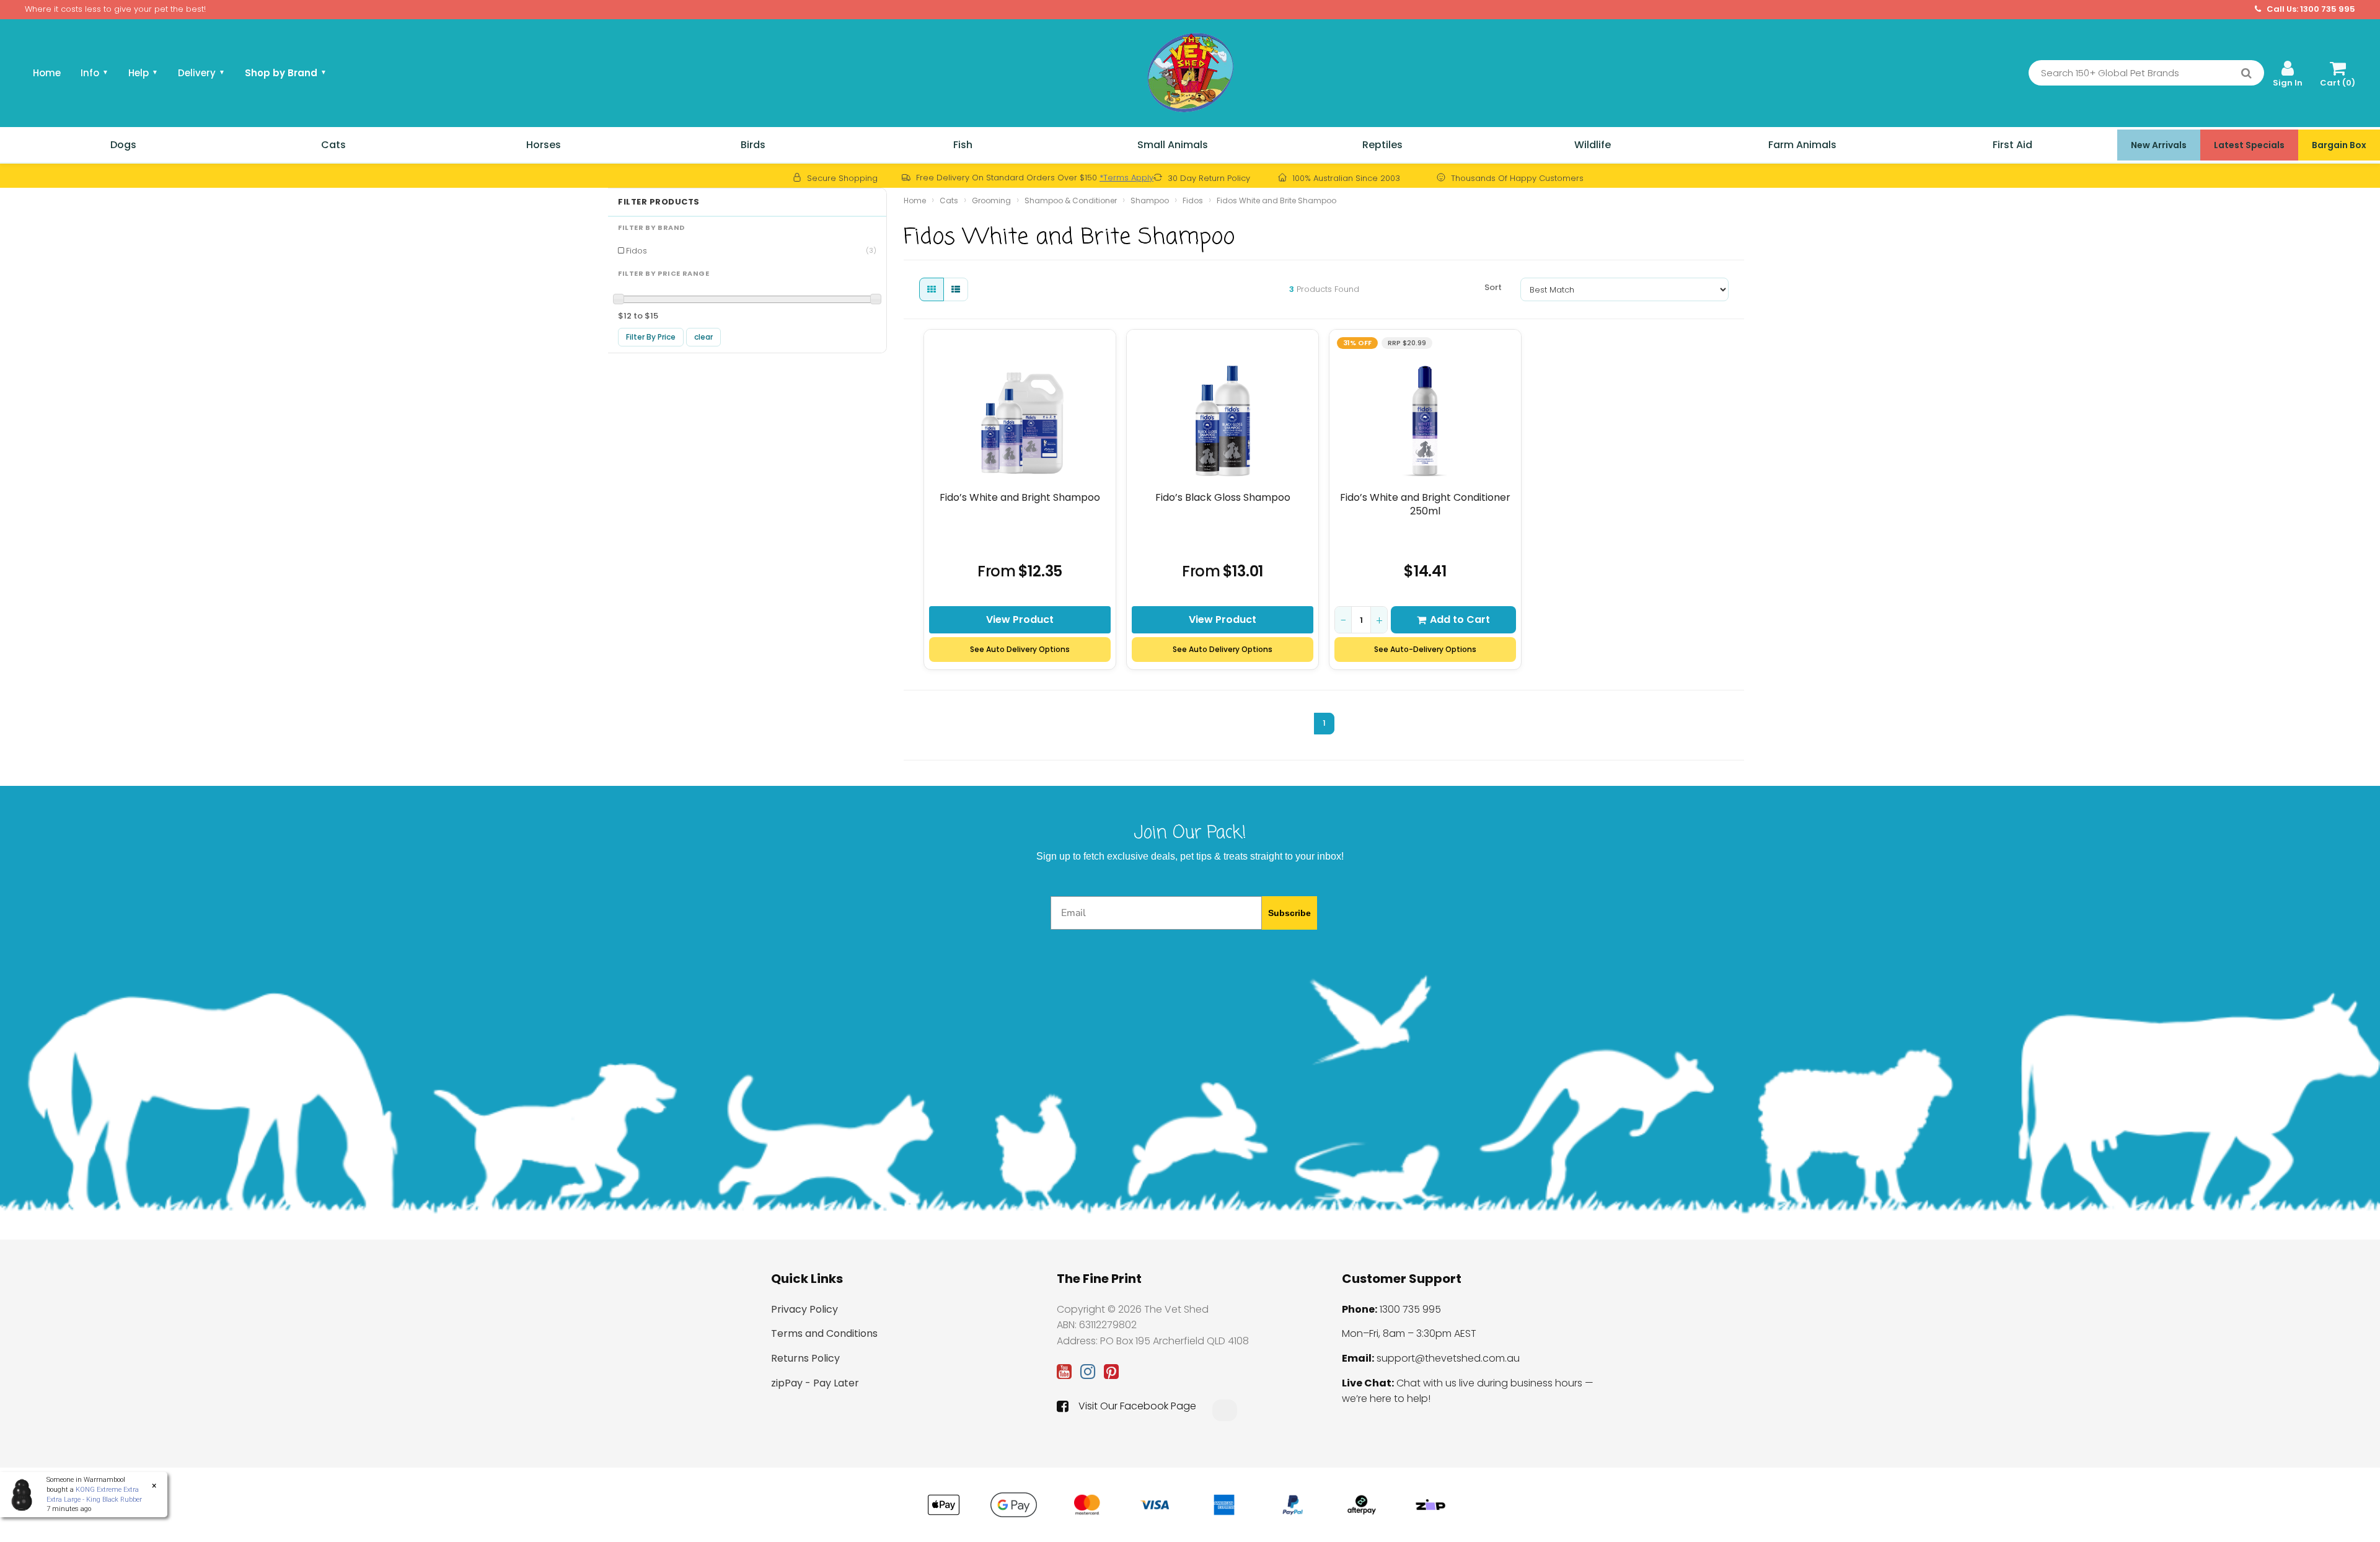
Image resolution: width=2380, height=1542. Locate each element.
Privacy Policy (804, 1309)
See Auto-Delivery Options (1425, 649)
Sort (1493, 287)
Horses (544, 145)
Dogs (123, 145)
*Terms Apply (1126, 178)
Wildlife (1593, 145)
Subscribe (1289, 913)
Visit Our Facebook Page (1137, 1406)
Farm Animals (1802, 145)
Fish (963, 145)
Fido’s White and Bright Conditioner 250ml (1425, 504)
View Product (1020, 619)
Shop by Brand (286, 73)
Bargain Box (2339, 145)
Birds (753, 145)
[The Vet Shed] (1190, 72)
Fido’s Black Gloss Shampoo (1223, 498)
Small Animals (1173, 145)
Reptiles (1382, 145)
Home (47, 73)
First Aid (2012, 145)
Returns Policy (805, 1358)
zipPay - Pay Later (815, 1383)
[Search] (2246, 73)
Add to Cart (1460, 619)
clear (703, 337)
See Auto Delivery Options (1020, 649)
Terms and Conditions (824, 1333)
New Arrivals (2159, 145)
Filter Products (659, 202)
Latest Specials (2249, 145)
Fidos (751, 251)
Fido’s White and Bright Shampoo (1020, 498)
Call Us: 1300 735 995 (2310, 9)
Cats (333, 145)
